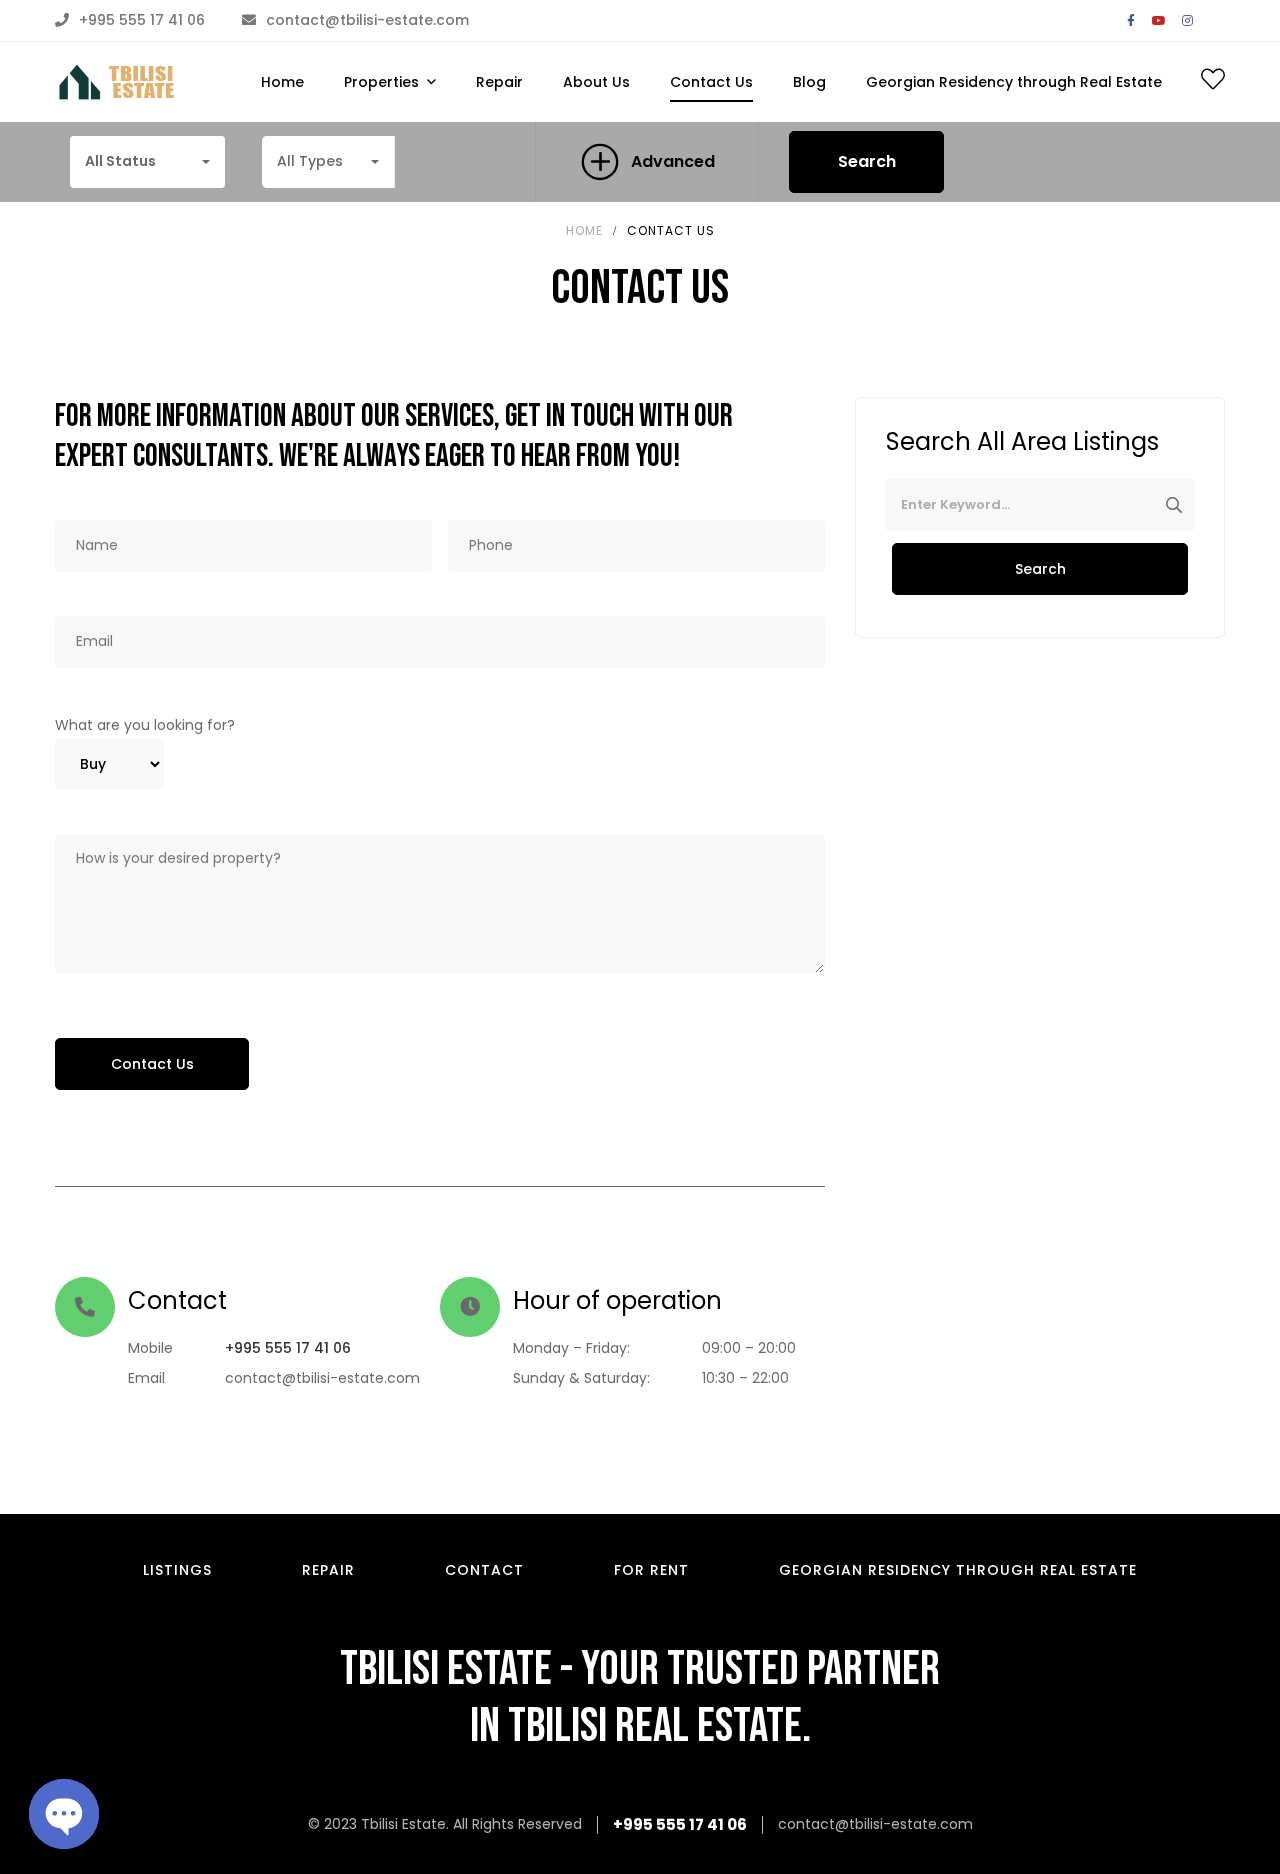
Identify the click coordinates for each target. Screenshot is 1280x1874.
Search (867, 161)
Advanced (673, 161)
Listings (177, 1570)
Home (584, 230)
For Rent (651, 1570)
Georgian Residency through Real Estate (958, 1570)
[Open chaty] (64, 1814)
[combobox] (147, 162)
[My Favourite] (1213, 83)
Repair (328, 1570)
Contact (484, 1570)
